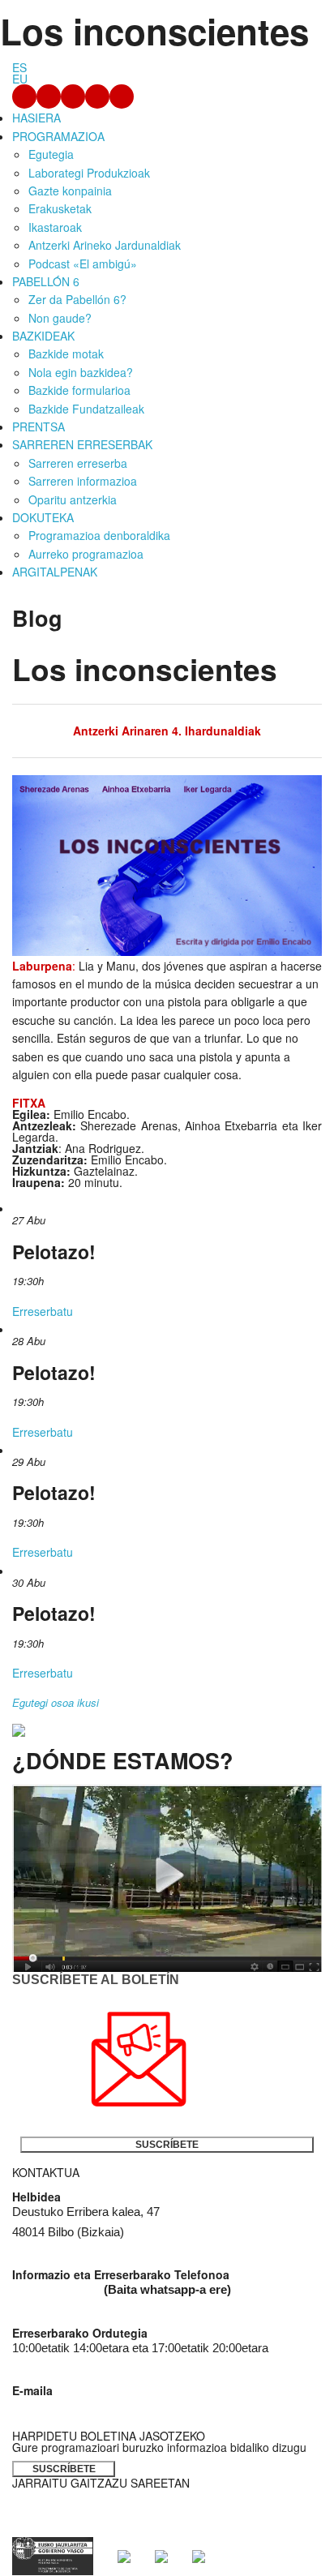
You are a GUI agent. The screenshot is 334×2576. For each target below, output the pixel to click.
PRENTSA (39, 426)
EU (20, 79)
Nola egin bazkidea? (81, 372)
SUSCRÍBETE (167, 2145)
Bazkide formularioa (79, 390)
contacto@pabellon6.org (76, 2406)
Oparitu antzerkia (73, 499)
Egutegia (51, 154)
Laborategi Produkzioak (89, 173)
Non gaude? (60, 318)
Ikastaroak (55, 227)
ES (19, 67)
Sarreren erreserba (78, 463)
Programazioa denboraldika (99, 535)
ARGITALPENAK (55, 572)
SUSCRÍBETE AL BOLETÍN (96, 1980)
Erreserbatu (43, 1311)
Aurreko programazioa (86, 554)
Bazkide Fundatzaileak (86, 409)
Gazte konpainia (70, 191)
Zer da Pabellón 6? (77, 299)
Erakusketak (60, 208)
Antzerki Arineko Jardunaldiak (105, 245)
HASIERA (36, 118)
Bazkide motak (66, 354)
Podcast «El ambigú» (83, 264)
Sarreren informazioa (83, 481)
